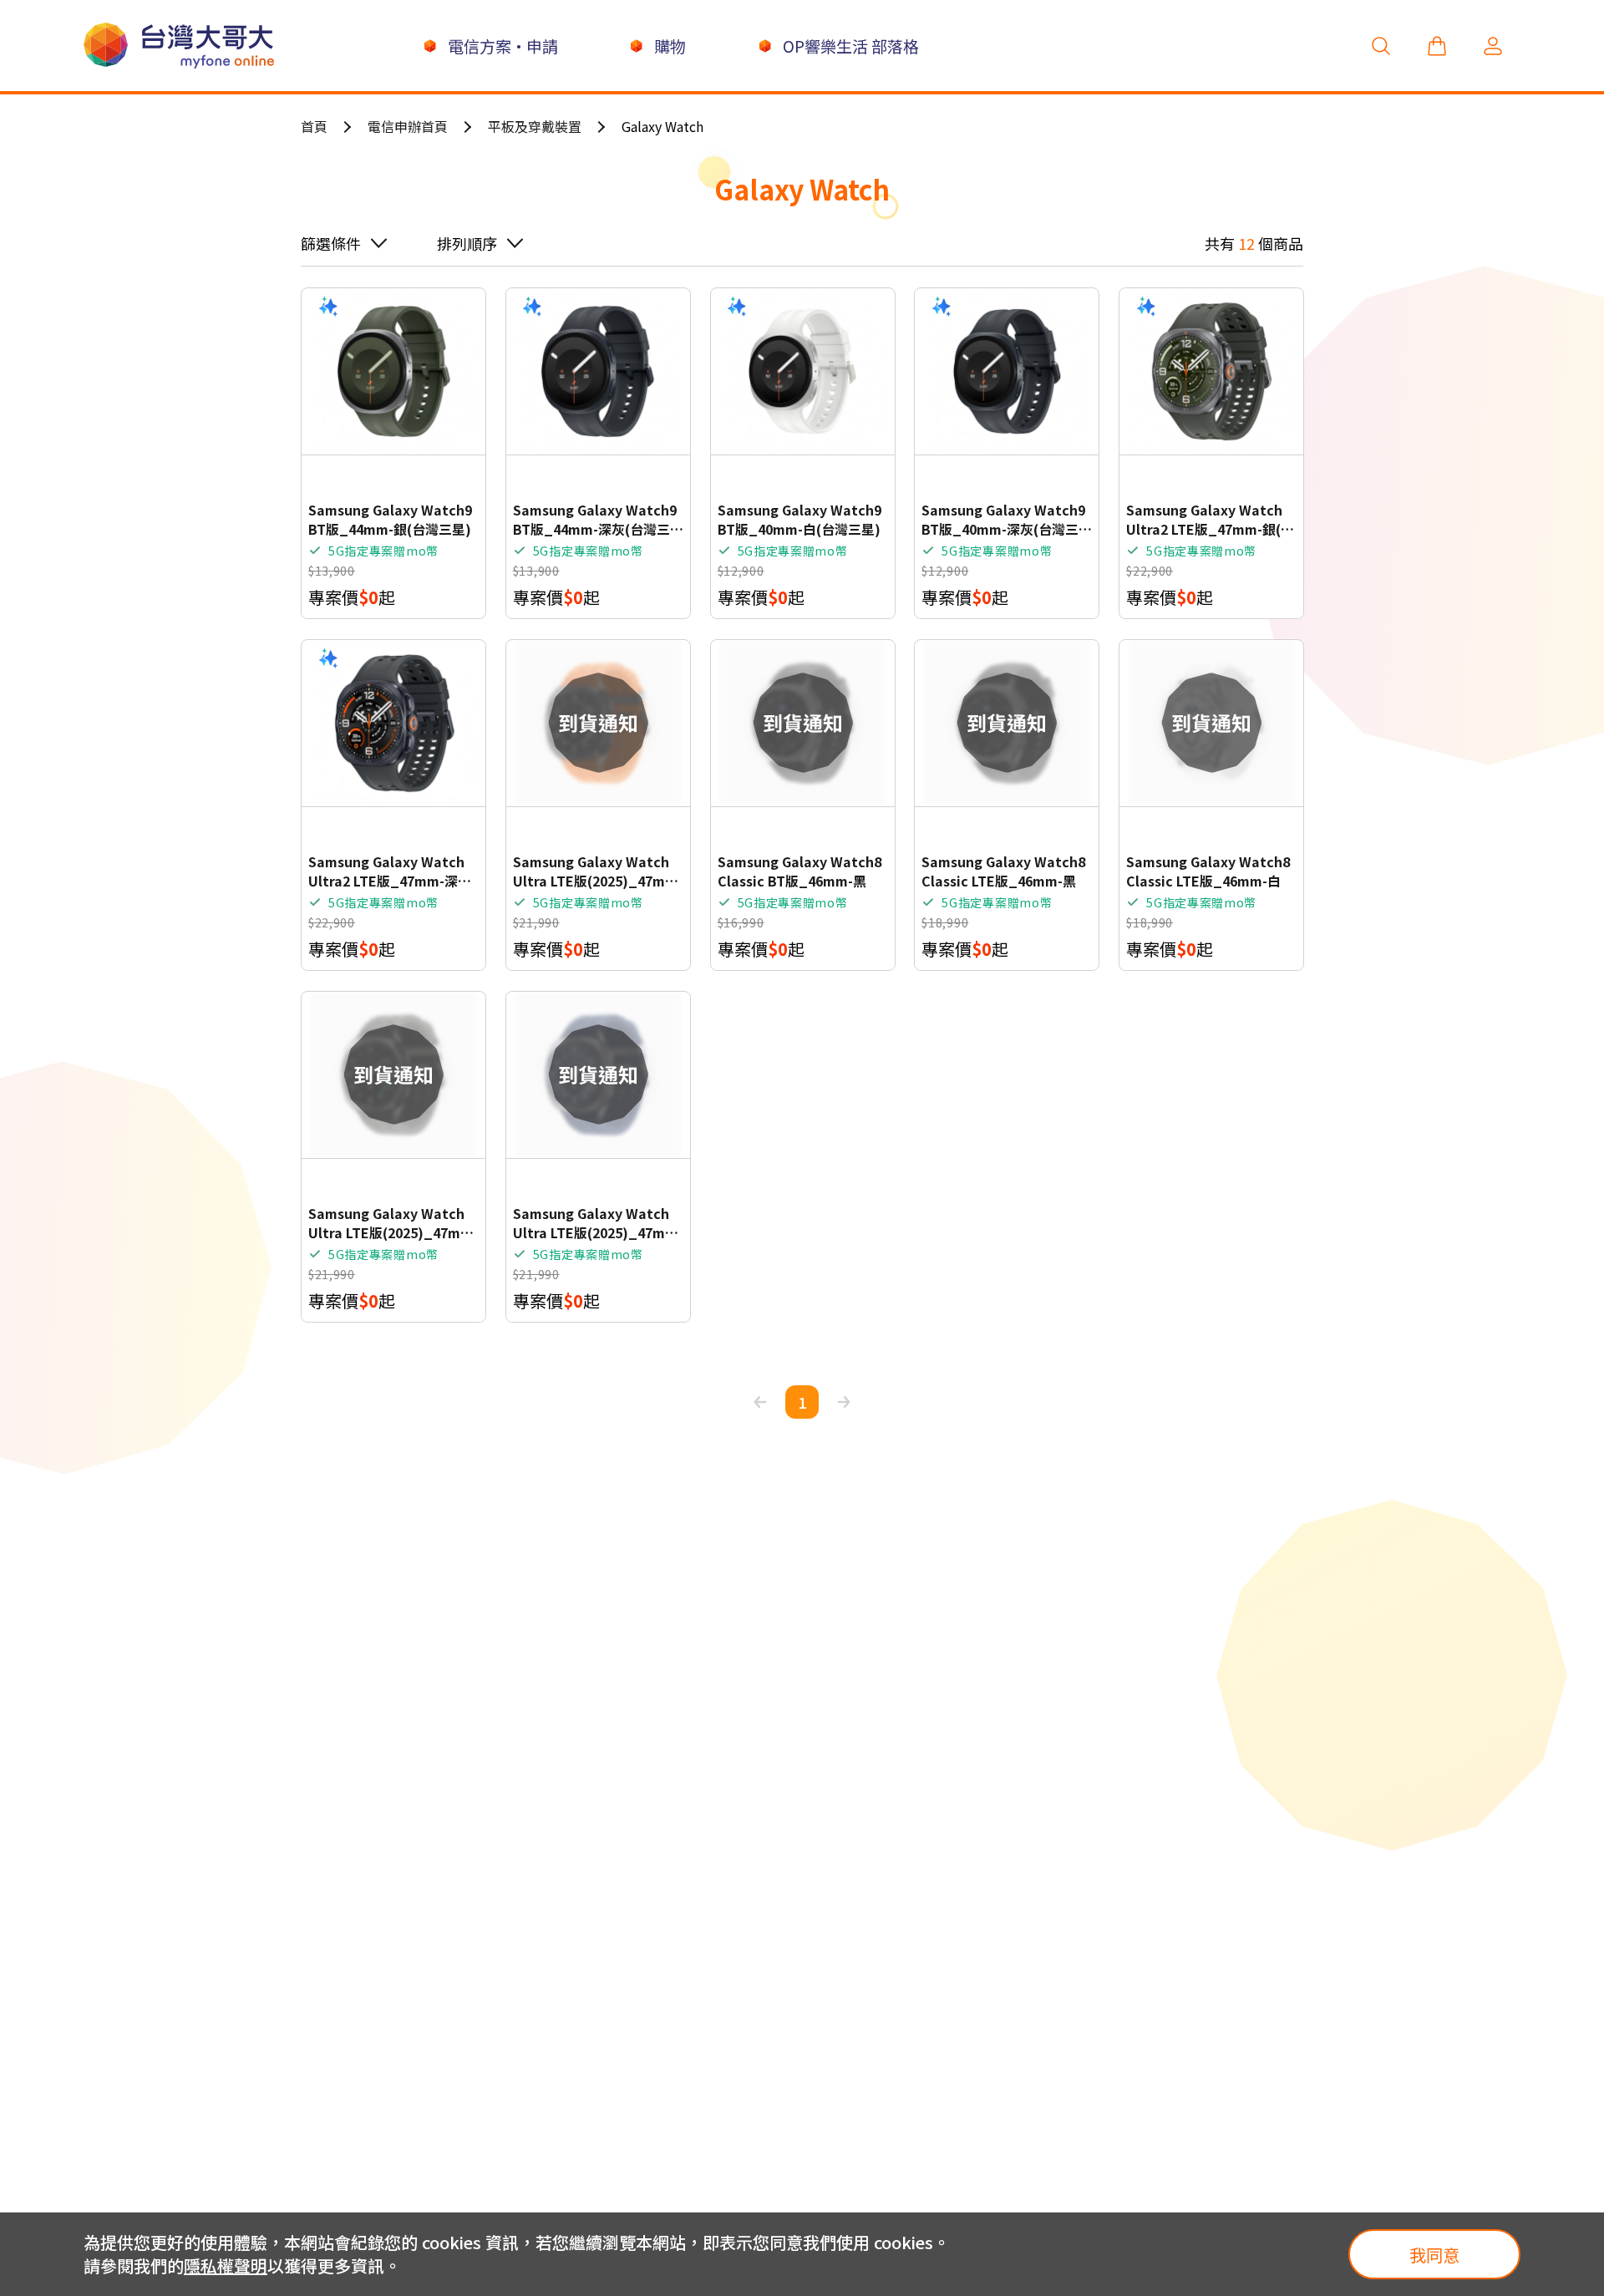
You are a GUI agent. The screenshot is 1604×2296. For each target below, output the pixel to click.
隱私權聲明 (226, 2266)
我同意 (1434, 2255)
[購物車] (1437, 46)
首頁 (314, 126)
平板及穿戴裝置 (535, 126)
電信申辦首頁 (408, 126)
